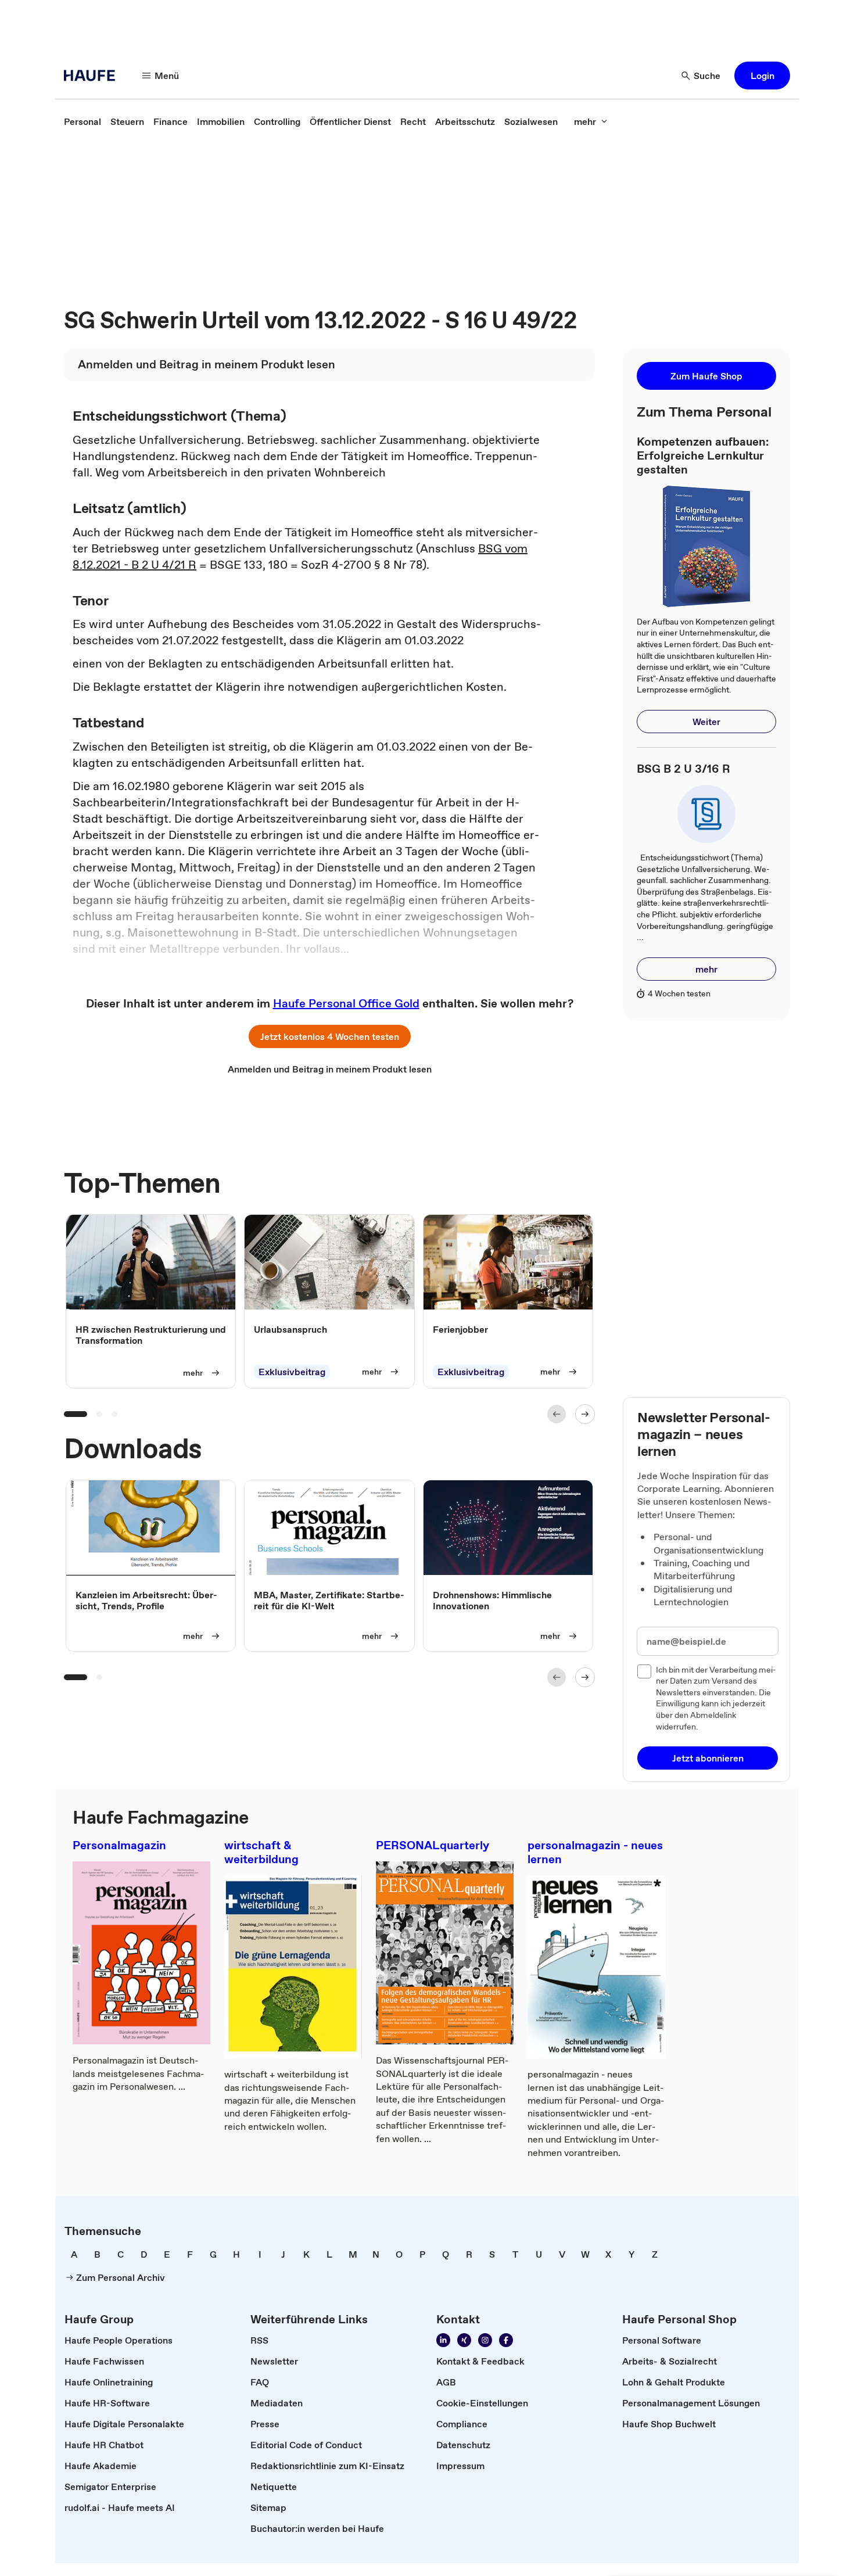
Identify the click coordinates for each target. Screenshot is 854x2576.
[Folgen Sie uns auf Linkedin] (443, 2340)
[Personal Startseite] (93, 76)
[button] (762, 76)
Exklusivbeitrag (292, 1372)
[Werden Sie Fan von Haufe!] (506, 2340)
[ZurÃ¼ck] (557, 1414)
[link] (82, 121)
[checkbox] (644, 1671)
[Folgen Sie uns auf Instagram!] (485, 2340)
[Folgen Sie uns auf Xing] (464, 2340)
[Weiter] (585, 1414)
